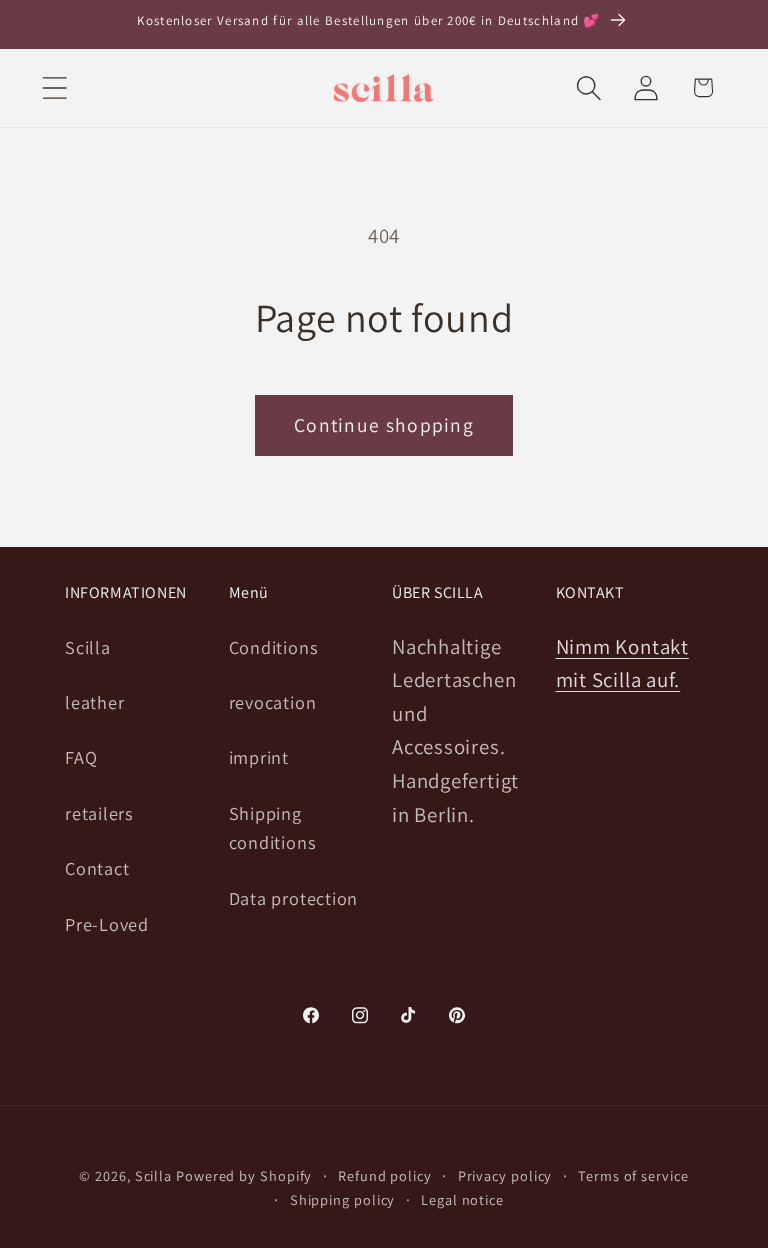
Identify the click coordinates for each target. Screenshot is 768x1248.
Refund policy (385, 1175)
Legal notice (462, 1199)
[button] (54, 87)
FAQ (81, 757)
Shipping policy (343, 1199)
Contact (97, 868)
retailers (99, 813)
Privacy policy (505, 1175)
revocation (273, 702)
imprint (259, 757)
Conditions (274, 647)
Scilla (88, 647)
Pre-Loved (107, 924)
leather (94, 702)
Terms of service (633, 1175)
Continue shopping (384, 425)
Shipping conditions (273, 827)
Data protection (294, 898)
